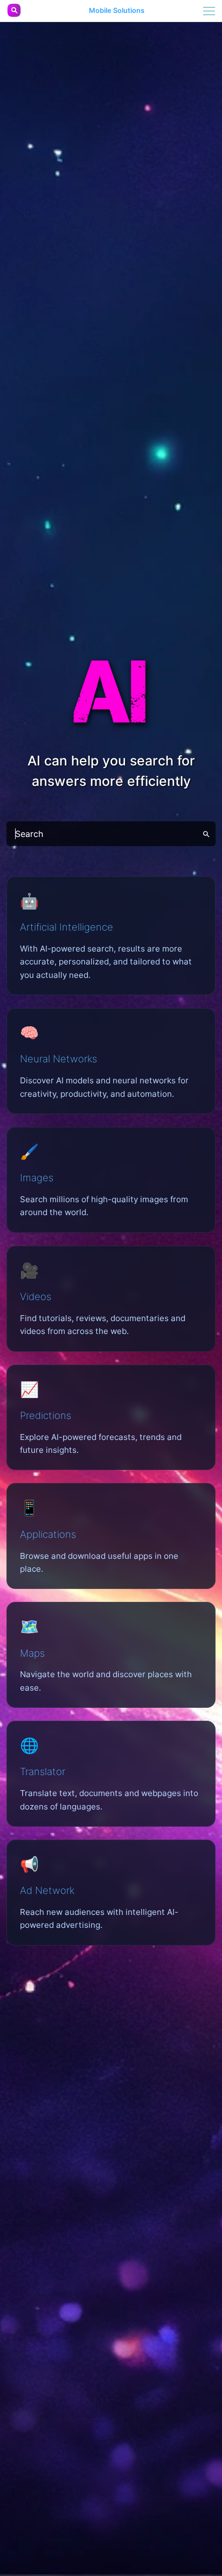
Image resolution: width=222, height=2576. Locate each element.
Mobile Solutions (117, 11)
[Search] (206, 834)
